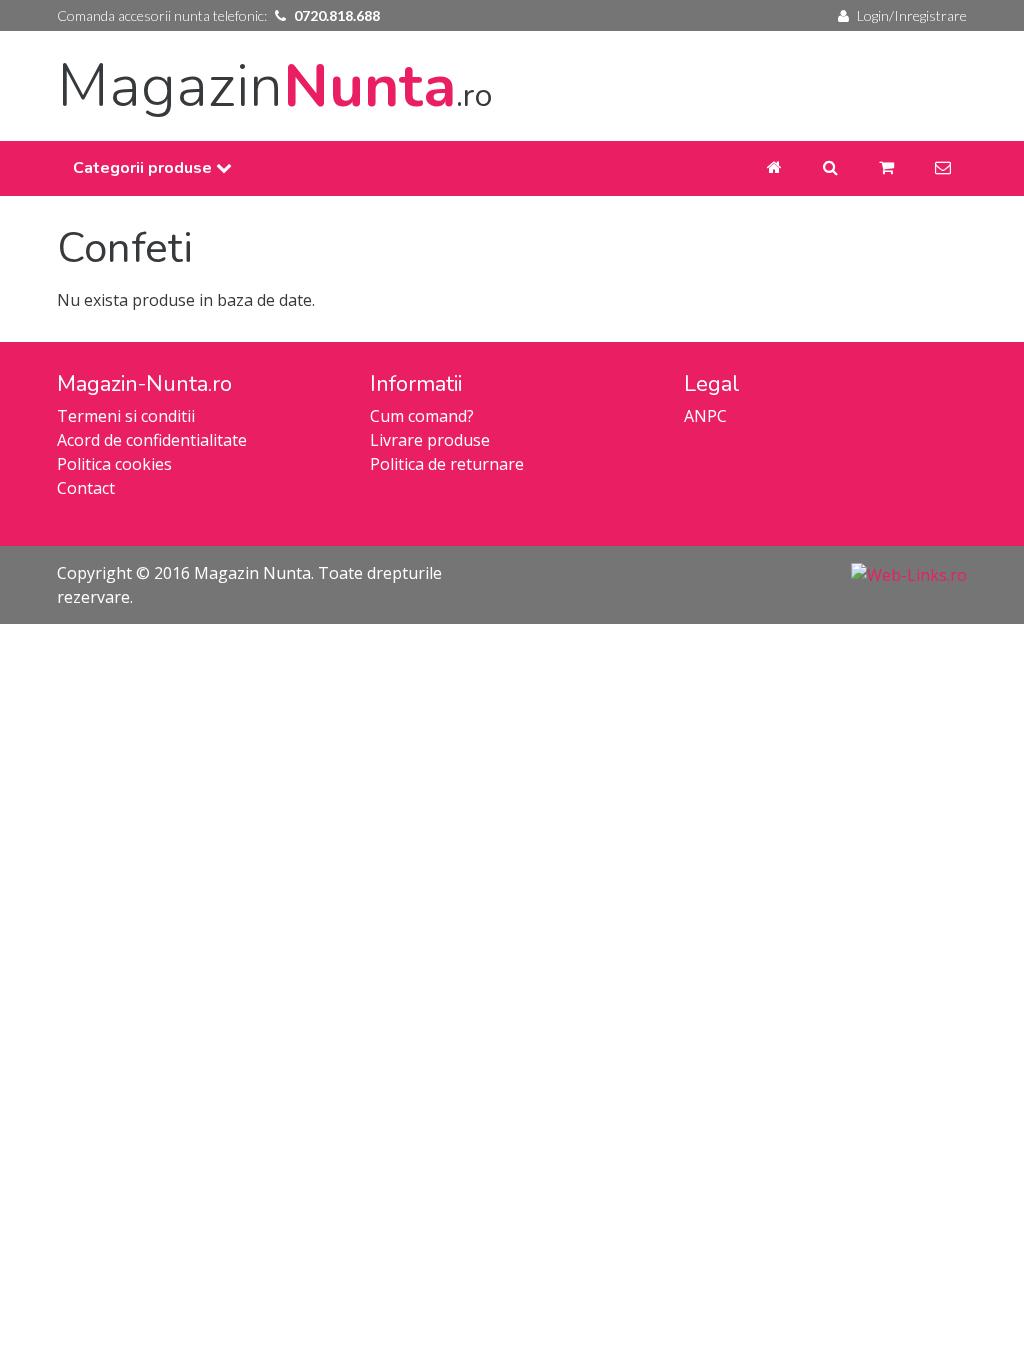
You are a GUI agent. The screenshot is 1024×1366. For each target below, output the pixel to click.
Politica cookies (114, 464)
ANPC (705, 416)
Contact (86, 488)
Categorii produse (144, 168)
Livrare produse (430, 440)
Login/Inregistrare (912, 15)
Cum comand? (422, 416)
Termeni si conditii (126, 416)
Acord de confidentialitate (152, 440)
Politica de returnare (447, 464)
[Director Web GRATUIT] (909, 573)
